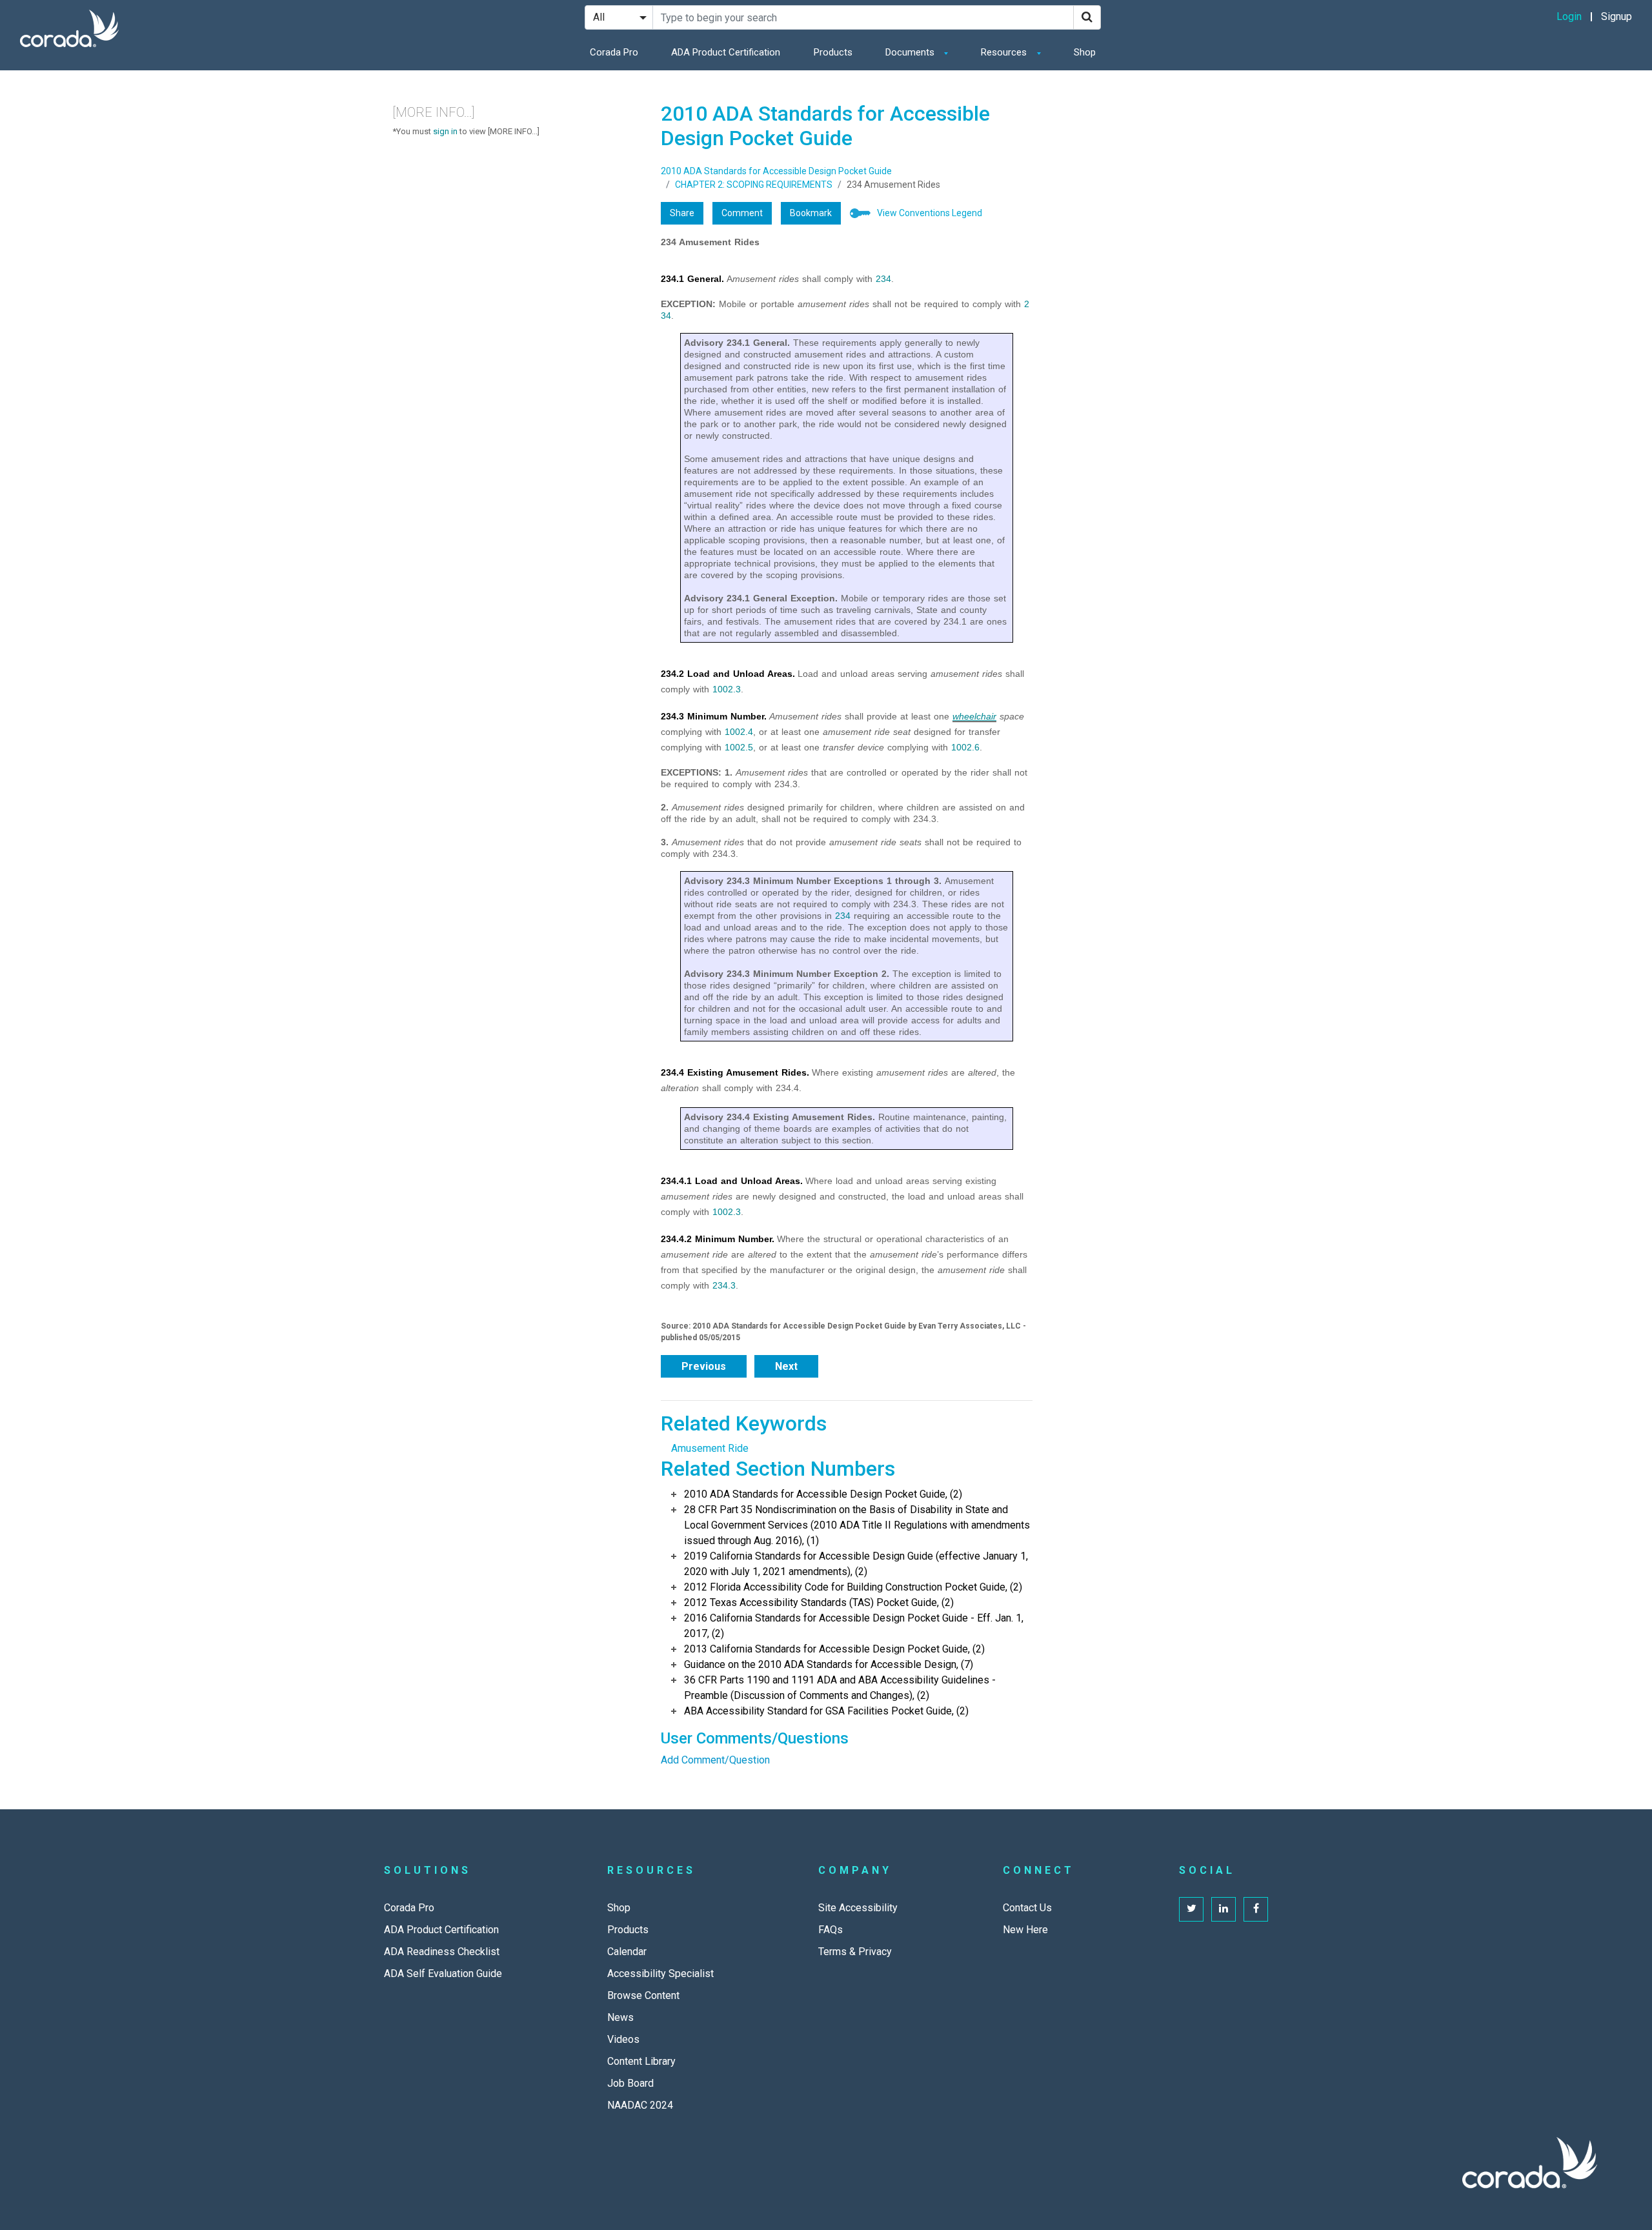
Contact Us (1027, 1908)
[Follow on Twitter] (1191, 1909)
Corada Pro (614, 52)
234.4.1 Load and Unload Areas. (732, 1181)
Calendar (627, 1952)
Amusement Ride (710, 1448)
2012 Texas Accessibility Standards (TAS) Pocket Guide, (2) (819, 1602)
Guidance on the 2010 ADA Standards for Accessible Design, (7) (829, 1664)
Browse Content (643, 1995)
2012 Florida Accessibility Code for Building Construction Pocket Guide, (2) (853, 1587)
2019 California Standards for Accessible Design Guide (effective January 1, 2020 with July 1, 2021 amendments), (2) (856, 1564)
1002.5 (739, 747)
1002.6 (965, 747)
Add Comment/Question (715, 1760)
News (620, 2017)
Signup (1617, 16)
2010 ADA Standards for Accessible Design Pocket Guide (776, 171)
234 (883, 279)
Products (833, 52)
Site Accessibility (858, 1908)
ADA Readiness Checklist (442, 1952)
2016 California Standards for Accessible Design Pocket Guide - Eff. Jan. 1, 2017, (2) (854, 1626)
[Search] (1087, 17)
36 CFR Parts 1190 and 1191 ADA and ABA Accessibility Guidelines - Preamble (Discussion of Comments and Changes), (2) (840, 1688)
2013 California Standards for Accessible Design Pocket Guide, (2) (834, 1649)
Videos (623, 2039)
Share (682, 213)
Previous (704, 1366)
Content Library (641, 2061)
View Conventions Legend (930, 213)
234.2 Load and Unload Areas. (728, 674)
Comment (742, 213)
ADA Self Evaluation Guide (443, 1974)
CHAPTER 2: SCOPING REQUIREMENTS (754, 185)
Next (786, 1366)
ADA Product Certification (726, 52)
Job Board (630, 2083)
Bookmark (811, 213)
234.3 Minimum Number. (714, 716)
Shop (1085, 52)
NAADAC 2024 (640, 2105)
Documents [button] (911, 52)
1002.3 (727, 689)
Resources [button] (1005, 52)
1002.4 (739, 732)
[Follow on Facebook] (1256, 1909)
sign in (445, 131)
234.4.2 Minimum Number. (718, 1239)
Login (1569, 16)
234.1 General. (692, 279)
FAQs (831, 1930)
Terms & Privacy (855, 1952)
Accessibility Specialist (660, 1974)
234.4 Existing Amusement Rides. (735, 1072)
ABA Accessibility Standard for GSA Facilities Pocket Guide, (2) (826, 1711)
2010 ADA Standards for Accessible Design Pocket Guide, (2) (823, 1494)
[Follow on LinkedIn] (1224, 1909)
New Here (1025, 1930)
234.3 (724, 1285)
